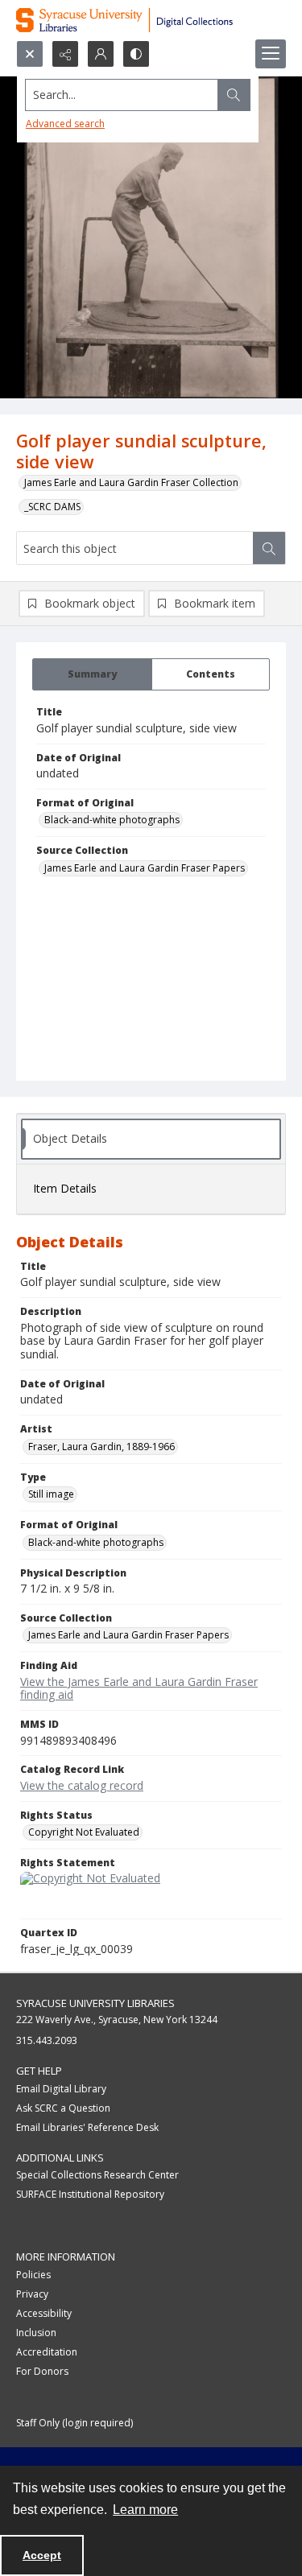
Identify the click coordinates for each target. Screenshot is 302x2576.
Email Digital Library (61, 2089)
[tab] (92, 674)
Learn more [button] (145, 2510)
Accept (42, 2555)
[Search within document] (269, 548)
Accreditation (47, 2352)
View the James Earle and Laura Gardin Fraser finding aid (139, 1688)
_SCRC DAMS (52, 507)
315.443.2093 (47, 2040)
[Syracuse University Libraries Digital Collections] (151, 20)
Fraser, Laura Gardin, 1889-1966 (101, 1447)
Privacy (32, 2294)
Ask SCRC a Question (63, 2108)
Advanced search (65, 124)
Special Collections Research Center (97, 2175)
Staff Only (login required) (74, 2423)
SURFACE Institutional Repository (90, 2194)
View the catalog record (82, 1785)
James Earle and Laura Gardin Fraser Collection (131, 482)
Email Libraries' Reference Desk (87, 2127)
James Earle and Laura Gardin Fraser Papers (145, 868)
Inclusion (36, 2333)
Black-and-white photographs (112, 820)
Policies (33, 2275)
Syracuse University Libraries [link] (95, 2003)
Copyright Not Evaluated (84, 1832)
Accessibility (44, 2313)
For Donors (42, 2371)
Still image (51, 1494)
